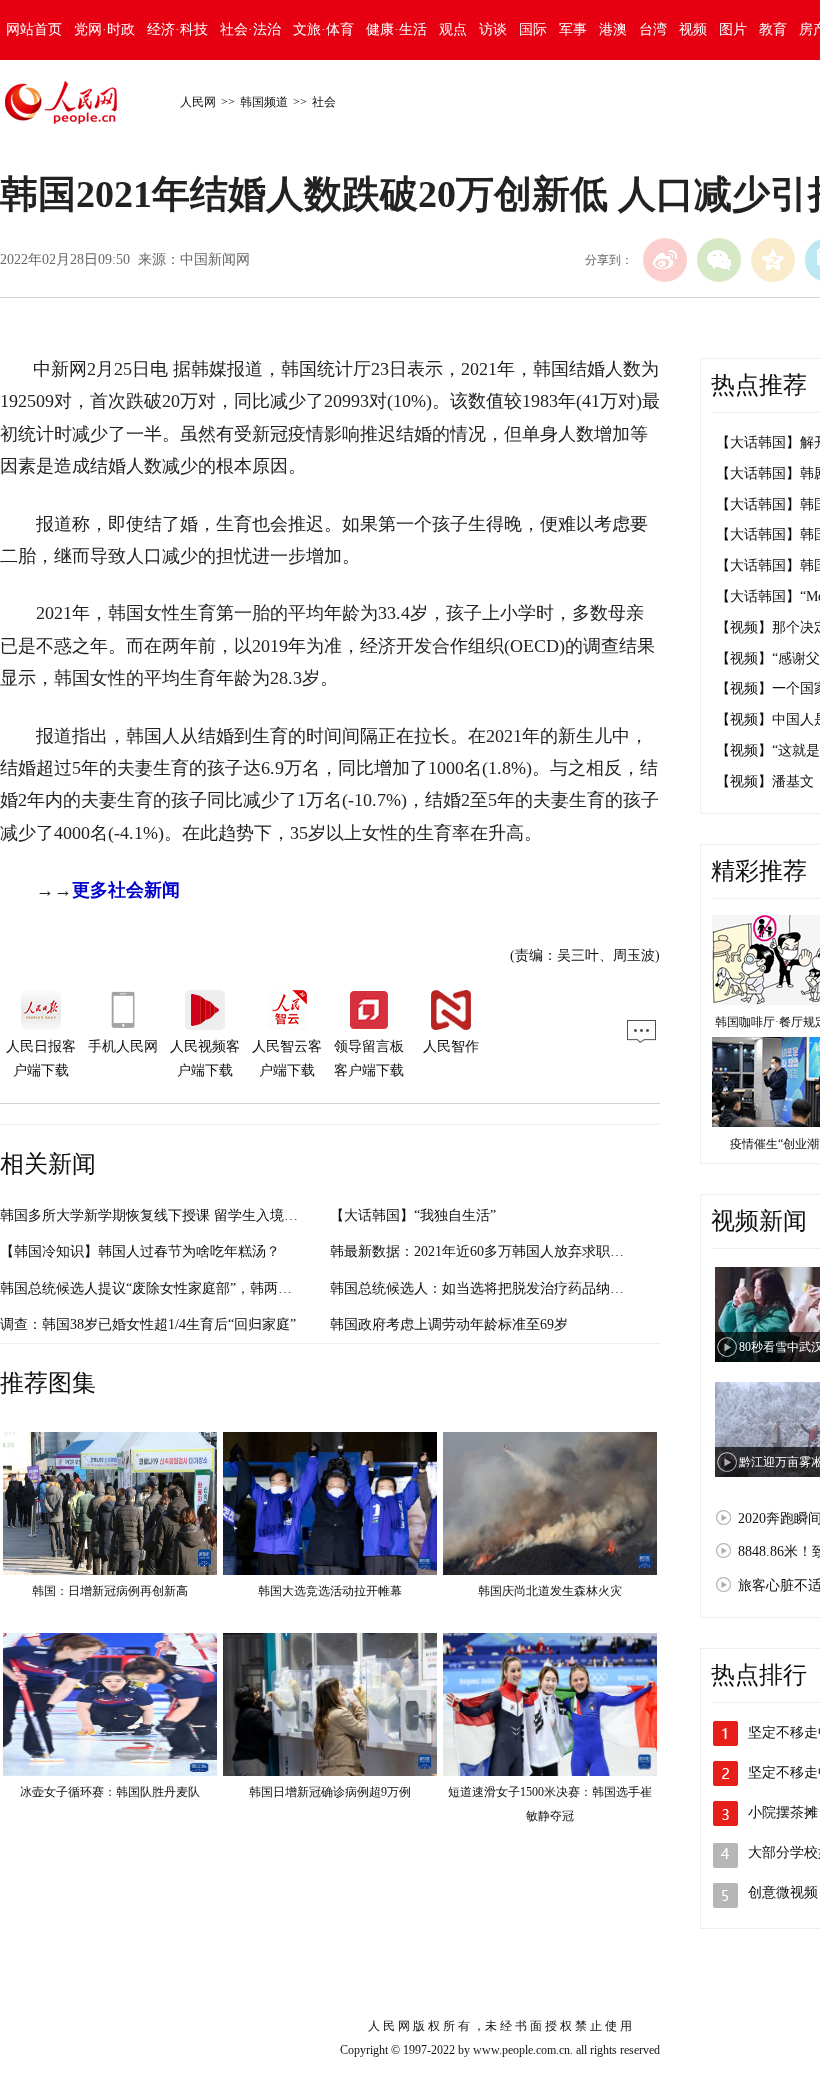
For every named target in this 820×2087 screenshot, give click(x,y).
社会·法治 (250, 29)
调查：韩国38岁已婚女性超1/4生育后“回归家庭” (148, 1324)
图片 (733, 29)
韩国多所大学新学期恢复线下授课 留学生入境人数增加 (170, 1215)
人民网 (198, 102)
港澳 (613, 29)
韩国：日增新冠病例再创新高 (110, 1591)
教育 (773, 29)
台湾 (653, 29)
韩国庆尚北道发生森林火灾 (550, 1591)
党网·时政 (104, 29)
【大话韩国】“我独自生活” (413, 1215)
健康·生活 (396, 29)
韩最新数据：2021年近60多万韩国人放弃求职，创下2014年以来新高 (540, 1251)
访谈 (493, 29)
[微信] (719, 260)
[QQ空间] (773, 260)
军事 (573, 29)
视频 (693, 29)
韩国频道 (264, 102)
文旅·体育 (323, 29)
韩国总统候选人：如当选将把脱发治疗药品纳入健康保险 (505, 1288)
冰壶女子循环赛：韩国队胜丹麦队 (110, 1792)
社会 (324, 102)
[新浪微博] (665, 260)
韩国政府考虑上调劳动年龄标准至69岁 (449, 1324)
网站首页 (34, 29)
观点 (453, 29)
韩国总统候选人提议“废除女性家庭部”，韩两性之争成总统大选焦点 (209, 1288)
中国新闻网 (215, 259)
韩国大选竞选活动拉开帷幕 (330, 1591)
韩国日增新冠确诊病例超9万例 (330, 1792)
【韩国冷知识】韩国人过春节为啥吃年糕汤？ (140, 1251)
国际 (533, 29)
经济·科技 (177, 29)
